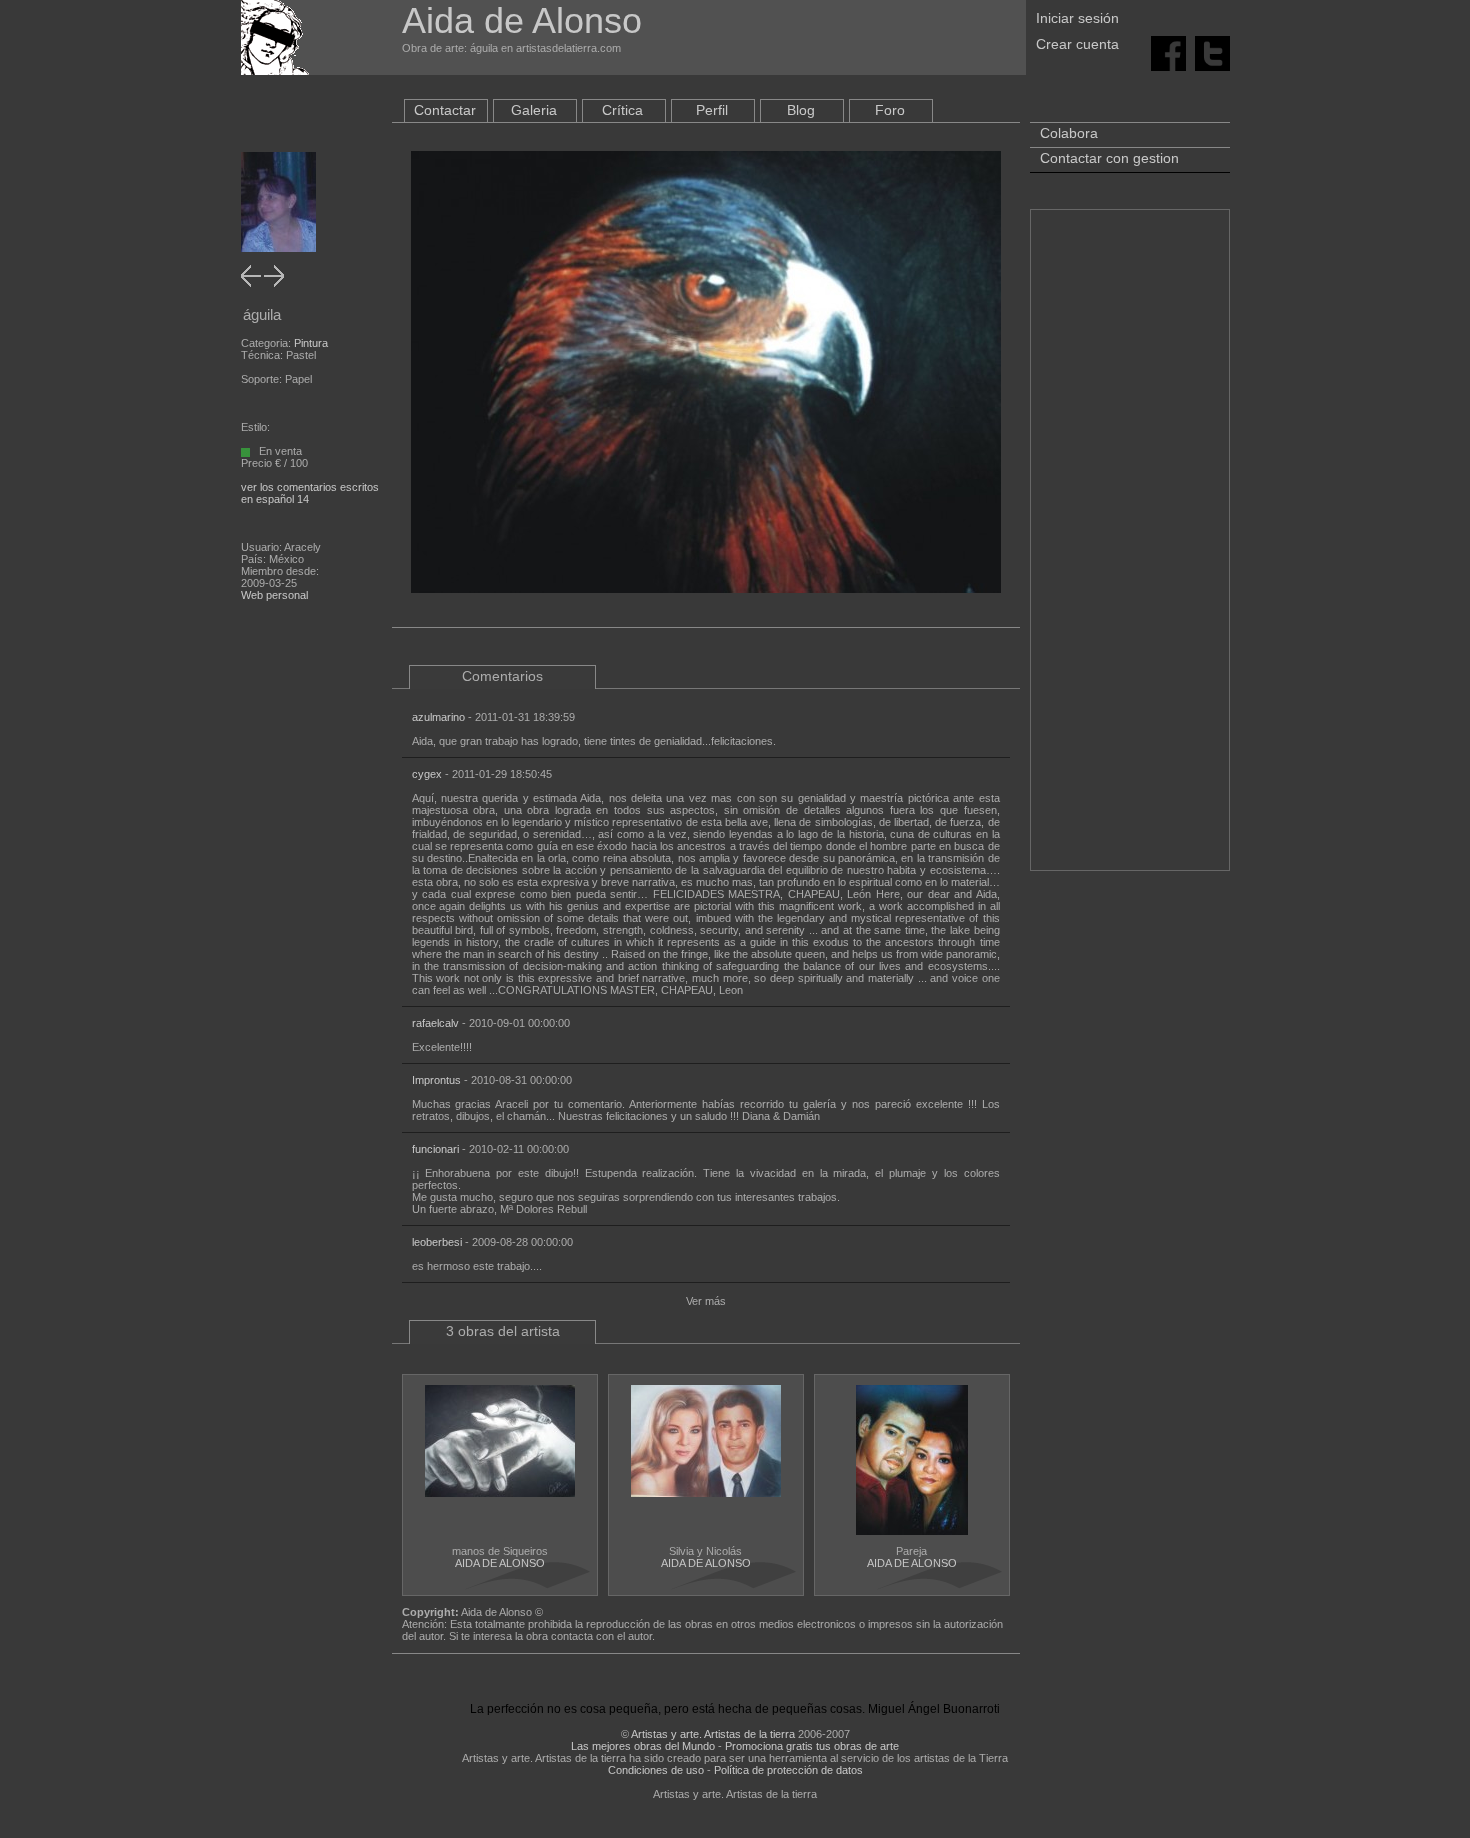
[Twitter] (1212, 52)
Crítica (622, 110)
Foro (890, 110)
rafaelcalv (435, 1023)
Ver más (706, 1301)
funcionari (435, 1149)
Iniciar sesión (1077, 18)
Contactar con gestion (1109, 158)
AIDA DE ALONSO (500, 1563)
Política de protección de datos (788, 1770)
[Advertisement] (1130, 550)
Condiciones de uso (656, 1770)
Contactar (445, 110)
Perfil (712, 110)
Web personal (274, 595)
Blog (801, 110)
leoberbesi (437, 1242)
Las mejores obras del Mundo (643, 1746)
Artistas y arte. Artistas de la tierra (713, 1734)
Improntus (436, 1080)
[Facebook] (1168, 52)
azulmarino (438, 717)
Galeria (534, 110)
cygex (427, 774)
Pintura (311, 343)
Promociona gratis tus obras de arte (812, 1746)
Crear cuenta (1077, 44)
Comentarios (502, 676)
